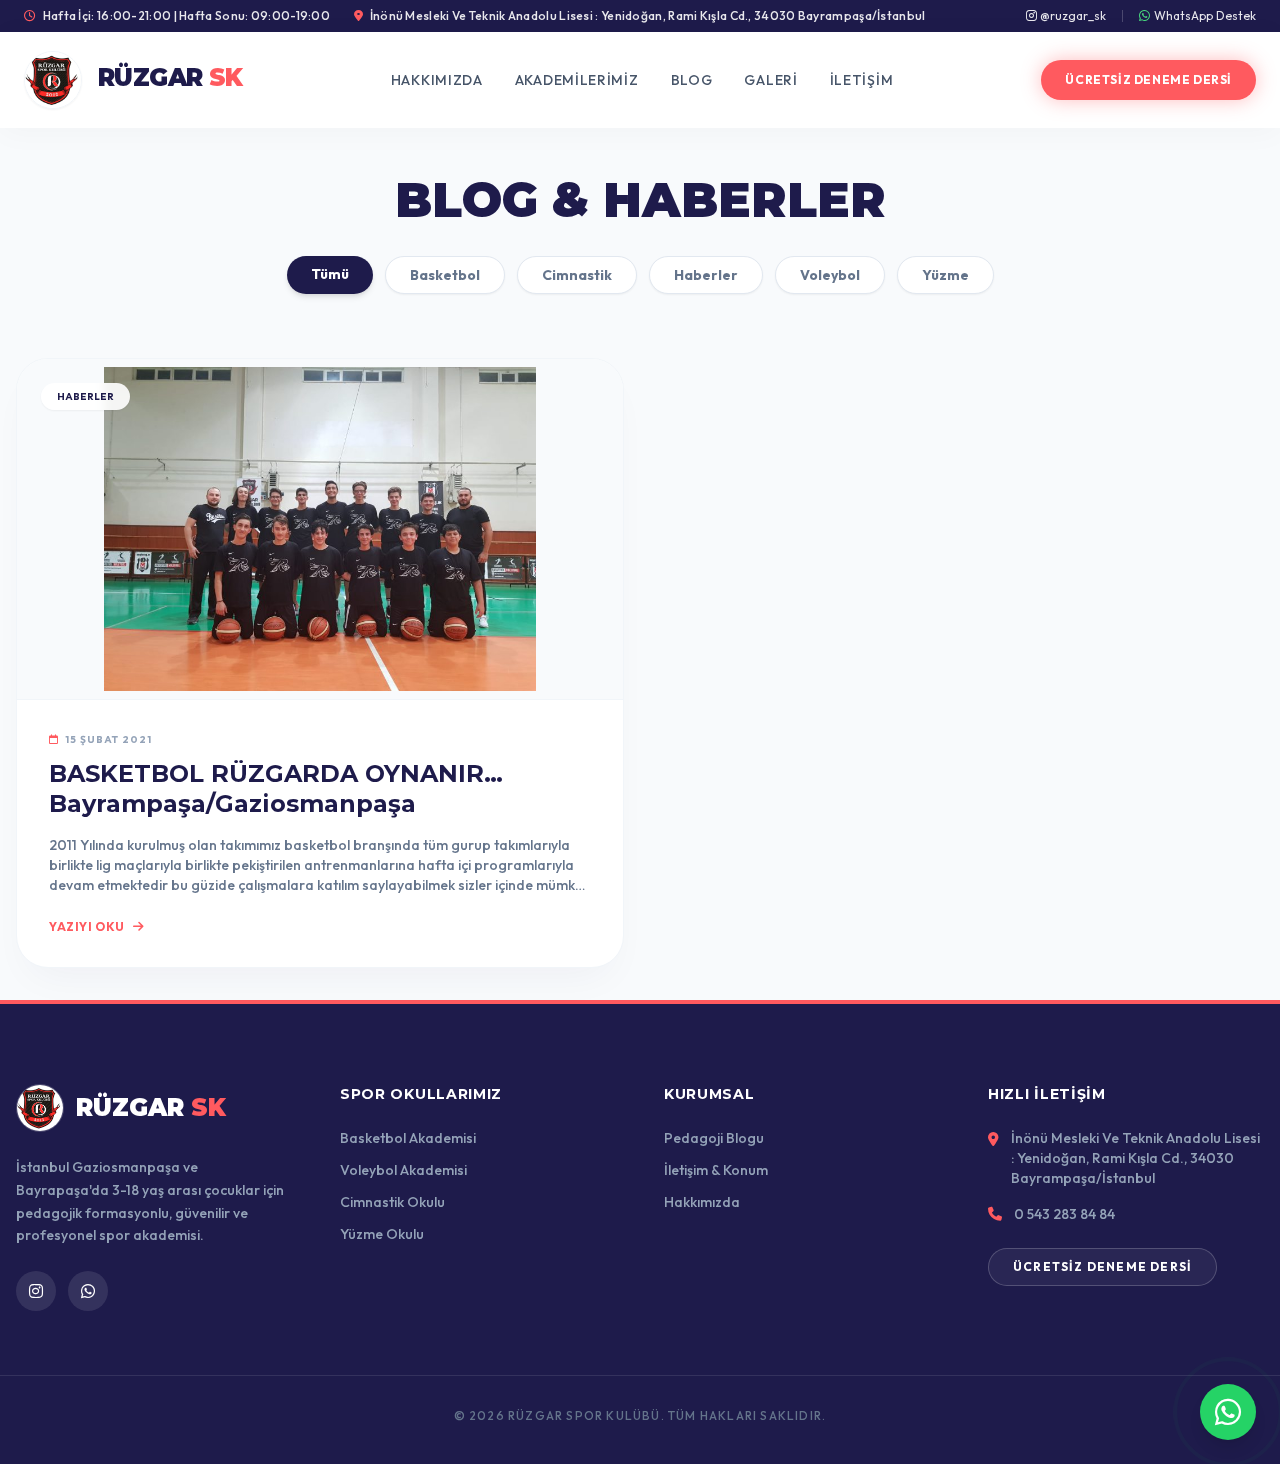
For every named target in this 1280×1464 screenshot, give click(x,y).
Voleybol (830, 275)
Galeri (770, 80)
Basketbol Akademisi (408, 1138)
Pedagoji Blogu (714, 1138)
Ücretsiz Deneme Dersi (1148, 79)
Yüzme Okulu (382, 1234)
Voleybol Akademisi (403, 1170)
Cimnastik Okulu (392, 1202)
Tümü (330, 274)
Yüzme (945, 275)
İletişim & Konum (716, 1170)
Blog (692, 80)
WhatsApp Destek (1205, 15)
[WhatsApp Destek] (1228, 1412)
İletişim (862, 80)
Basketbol (445, 275)
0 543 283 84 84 (1064, 1214)
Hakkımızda (437, 80)
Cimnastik (577, 275)
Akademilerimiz (577, 80)
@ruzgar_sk (1071, 15)
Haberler (706, 275)
